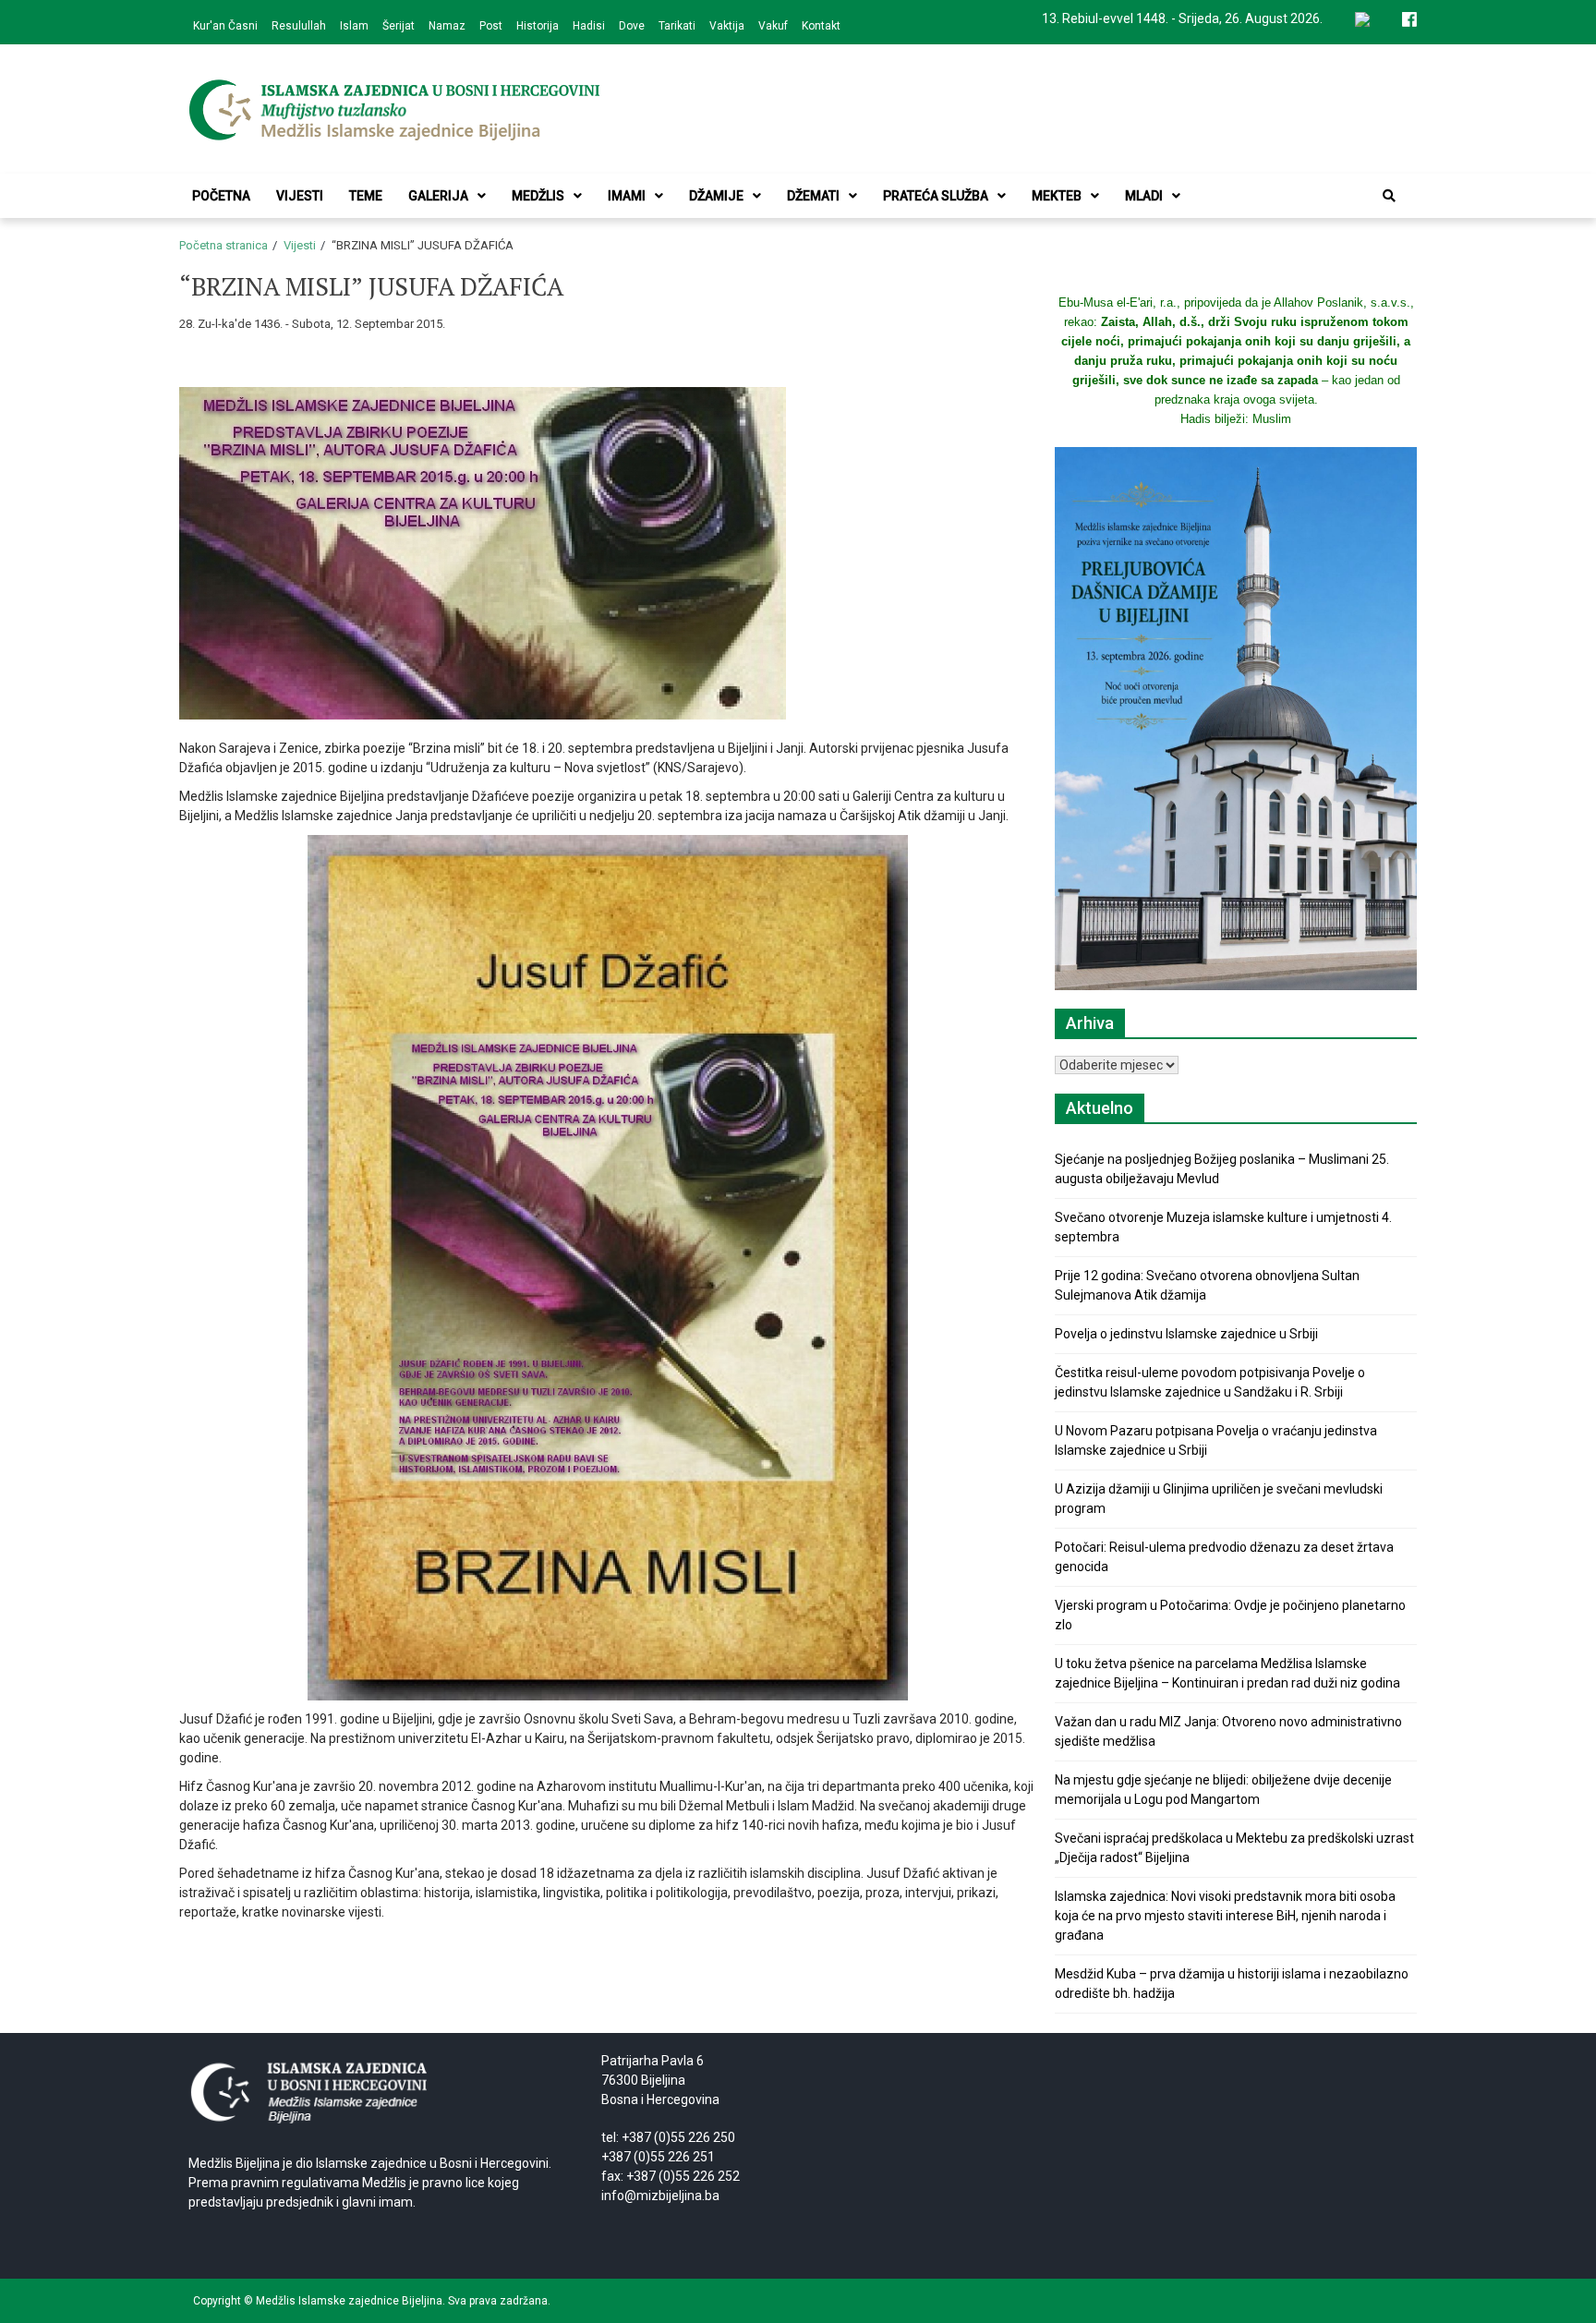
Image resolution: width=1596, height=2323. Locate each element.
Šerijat (399, 26)
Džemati (813, 196)
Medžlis (538, 196)
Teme (366, 196)
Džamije (716, 196)
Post (491, 26)
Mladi (1144, 196)
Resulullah (299, 26)
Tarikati (677, 26)
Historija (538, 26)
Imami (627, 196)
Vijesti (300, 196)
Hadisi (589, 26)
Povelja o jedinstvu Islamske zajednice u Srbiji (1186, 1334)
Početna (221, 196)
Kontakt (821, 26)
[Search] (1389, 196)
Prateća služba (936, 196)
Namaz (447, 26)
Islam (354, 26)
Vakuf (773, 26)
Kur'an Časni (225, 26)
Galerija (438, 196)
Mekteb (1057, 196)
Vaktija (727, 26)
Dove (632, 26)
